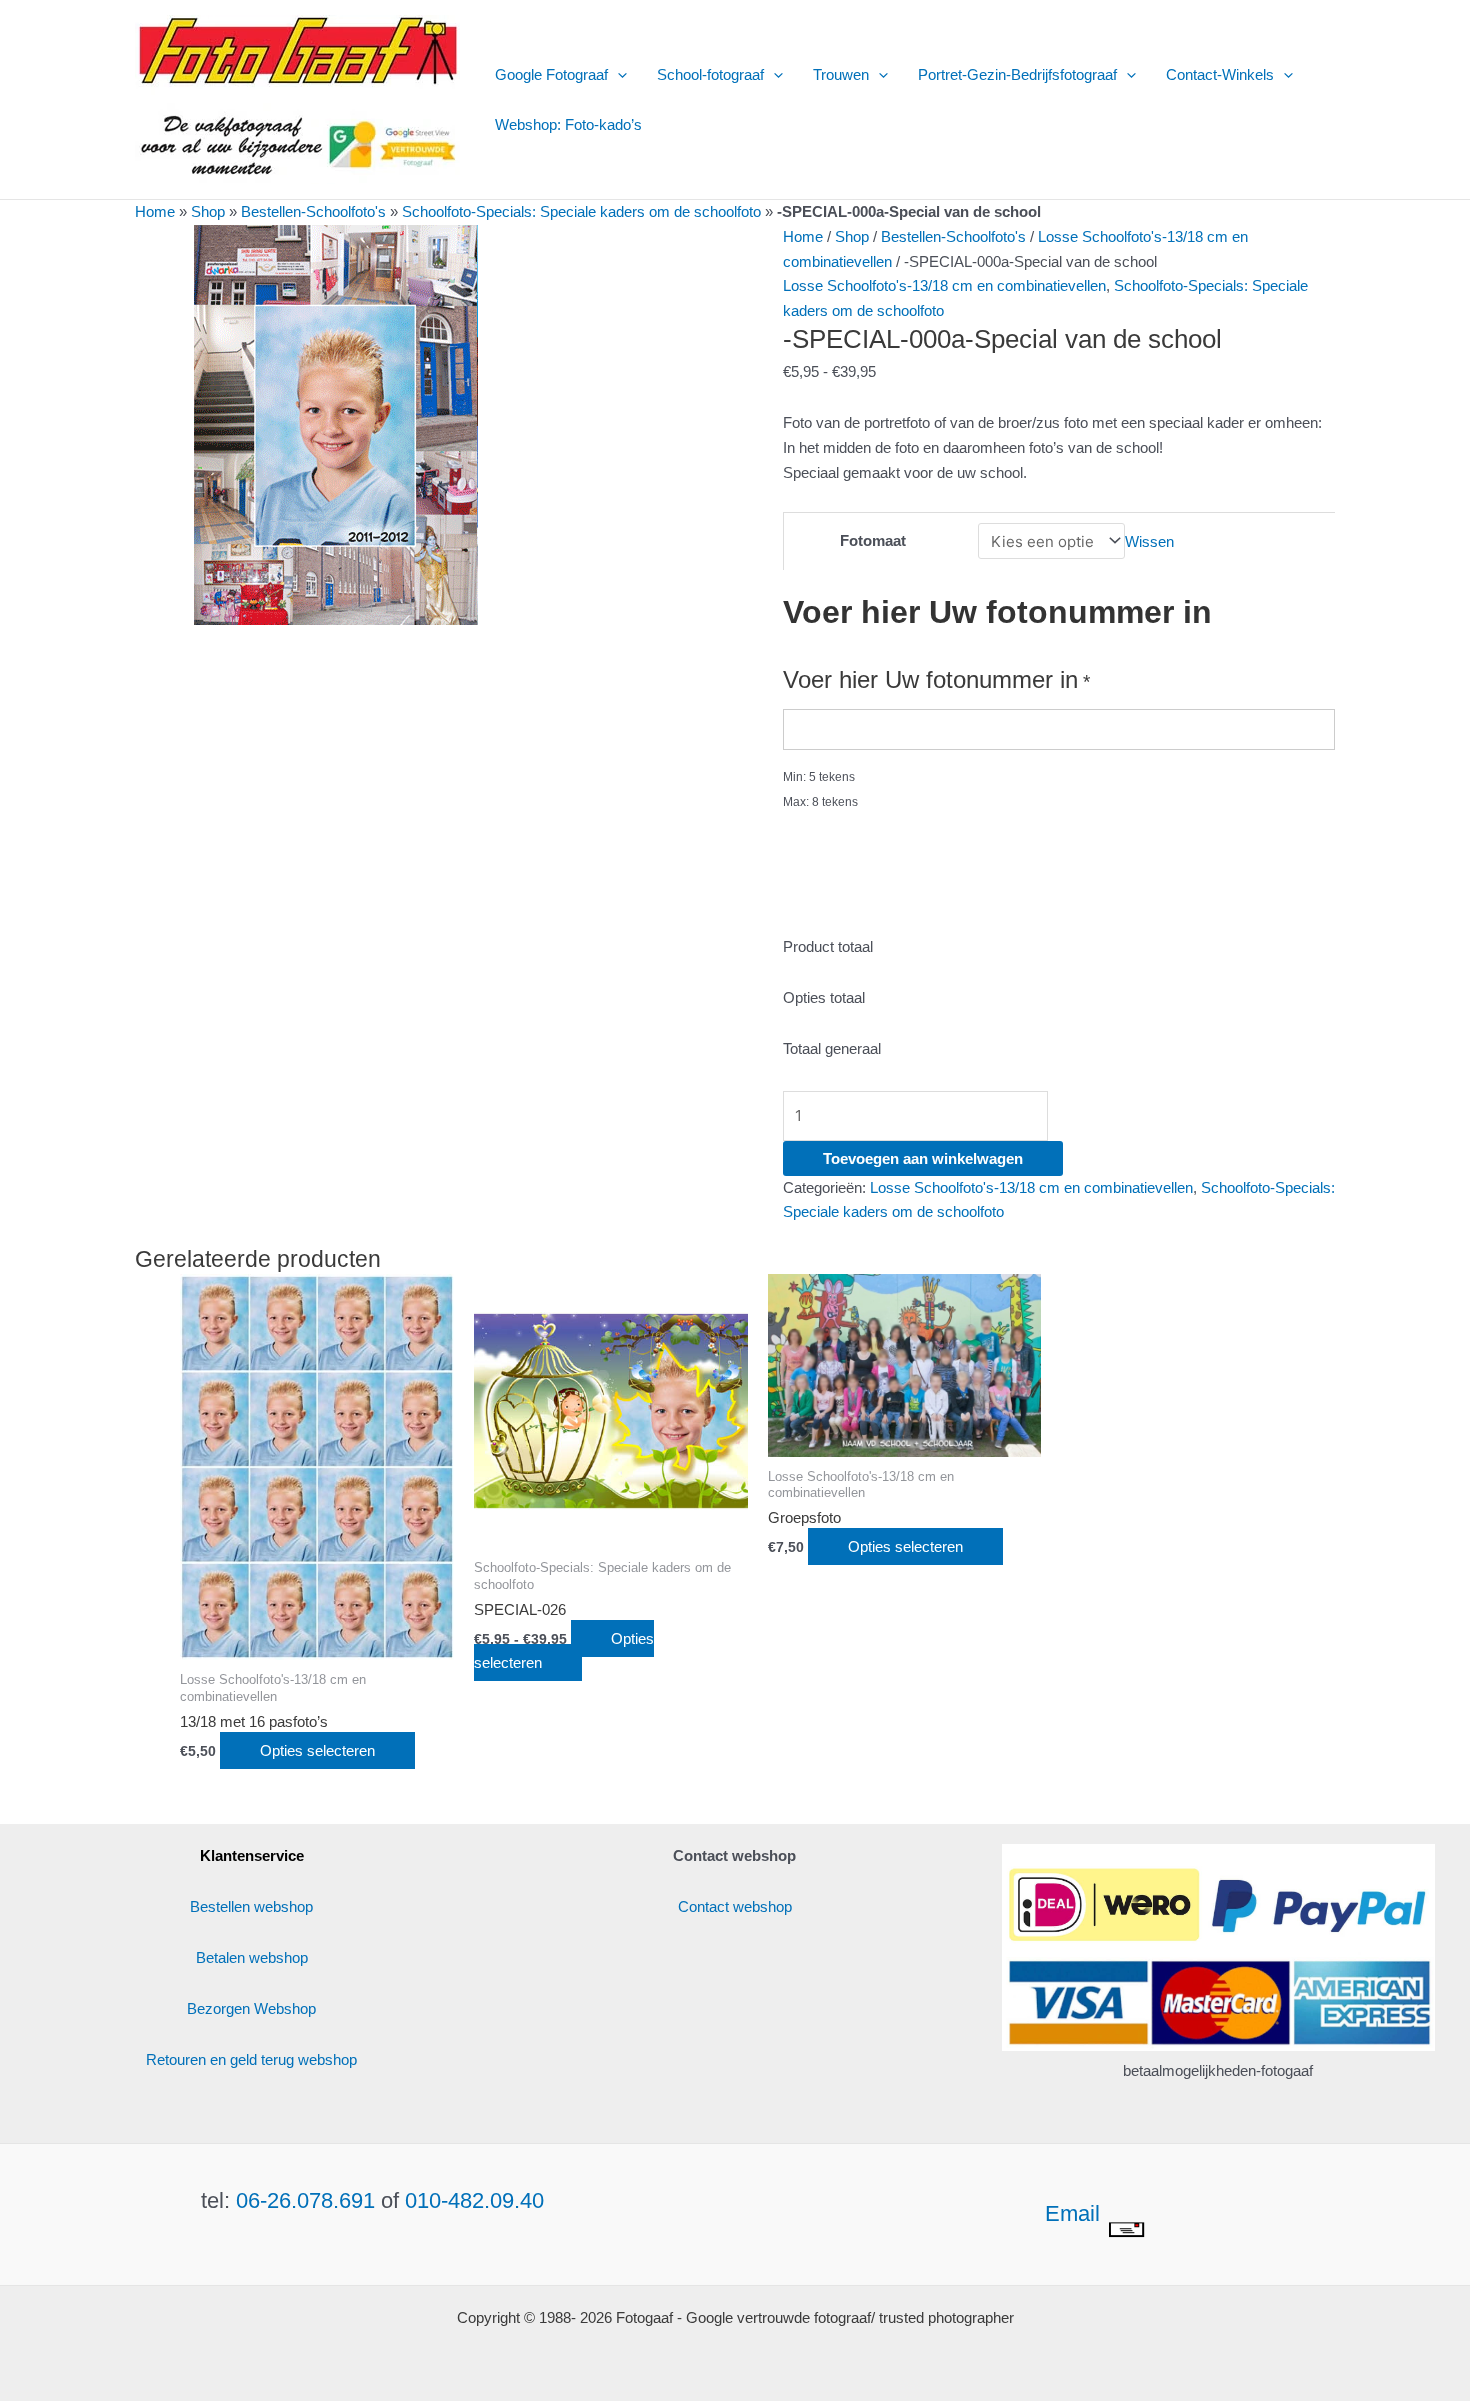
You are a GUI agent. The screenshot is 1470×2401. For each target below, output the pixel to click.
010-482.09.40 (474, 2200)
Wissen (1149, 541)
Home (155, 211)
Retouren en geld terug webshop (251, 2059)
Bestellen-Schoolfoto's (313, 211)
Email (1075, 2213)
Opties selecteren (317, 1750)
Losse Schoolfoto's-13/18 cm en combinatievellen (944, 285)
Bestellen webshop (251, 1906)
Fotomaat (873, 540)
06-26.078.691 (305, 2200)
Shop (208, 211)
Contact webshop (735, 1906)
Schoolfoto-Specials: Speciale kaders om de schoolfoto (581, 211)
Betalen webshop (252, 1957)
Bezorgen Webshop (251, 2008)
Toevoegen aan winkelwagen (923, 1158)
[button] (617, 75)
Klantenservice (252, 1855)
